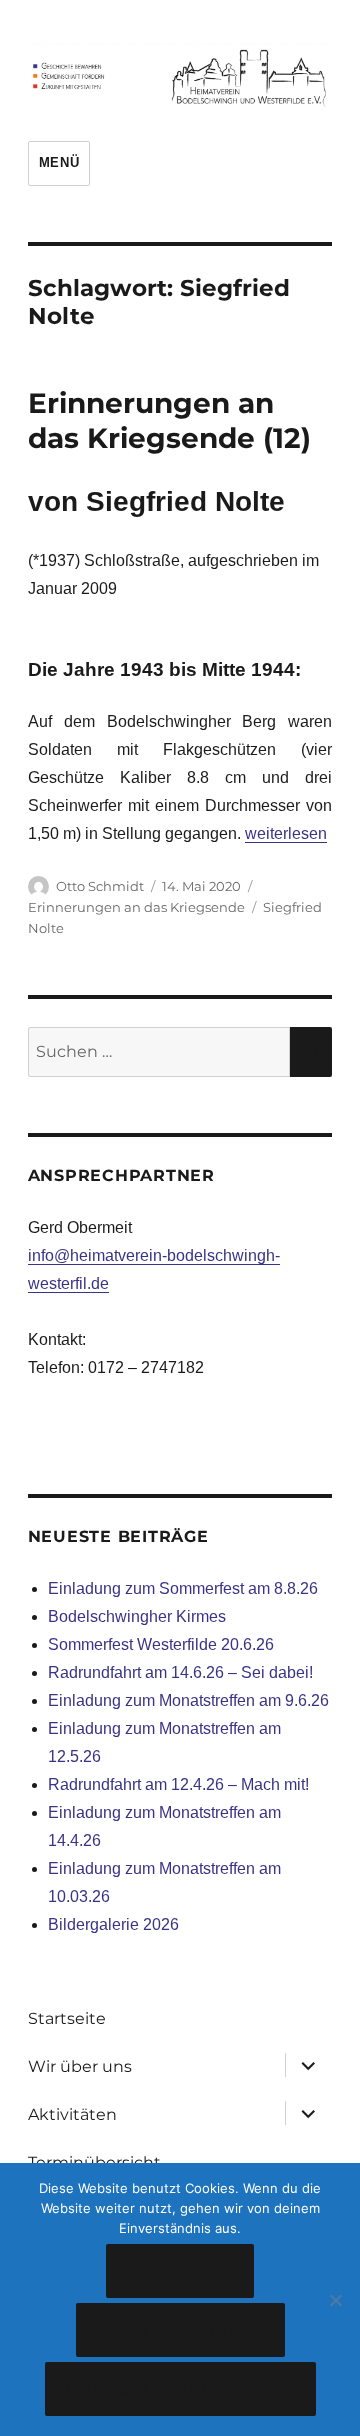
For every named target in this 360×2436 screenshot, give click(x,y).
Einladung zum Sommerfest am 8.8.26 (183, 1588)
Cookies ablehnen (180, 2330)
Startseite (67, 2018)
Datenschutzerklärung (180, 2389)
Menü (59, 162)
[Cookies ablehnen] (335, 2300)
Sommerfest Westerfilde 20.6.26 (161, 1644)
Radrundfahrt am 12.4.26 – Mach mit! (178, 1784)
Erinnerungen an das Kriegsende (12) (169, 420)
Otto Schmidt (100, 886)
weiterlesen (286, 833)
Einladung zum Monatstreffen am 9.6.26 (188, 1700)
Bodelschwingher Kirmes (137, 1616)
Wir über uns (80, 2066)
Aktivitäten (72, 2114)
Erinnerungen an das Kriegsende (136, 907)
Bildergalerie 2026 (113, 1924)
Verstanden (180, 2271)
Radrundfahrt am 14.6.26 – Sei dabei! (180, 1672)
